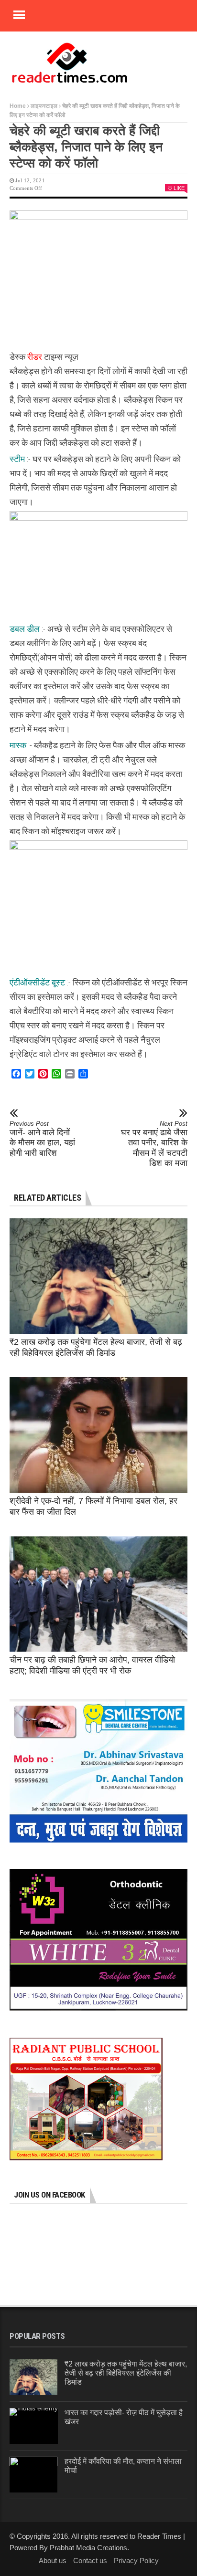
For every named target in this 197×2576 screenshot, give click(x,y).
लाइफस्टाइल (44, 106)
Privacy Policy (136, 2560)
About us (53, 2560)
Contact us (90, 2560)
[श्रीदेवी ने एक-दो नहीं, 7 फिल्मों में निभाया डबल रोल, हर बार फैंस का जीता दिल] (98, 1435)
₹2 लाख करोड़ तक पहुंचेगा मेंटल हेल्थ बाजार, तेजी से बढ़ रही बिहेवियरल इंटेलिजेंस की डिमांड (126, 2373)
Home (18, 106)
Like (179, 188)
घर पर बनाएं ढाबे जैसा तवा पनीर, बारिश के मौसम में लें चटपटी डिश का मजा (154, 1144)
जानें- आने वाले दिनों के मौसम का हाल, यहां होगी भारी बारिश (42, 1139)
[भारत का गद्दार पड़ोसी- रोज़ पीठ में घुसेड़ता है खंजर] (34, 2426)
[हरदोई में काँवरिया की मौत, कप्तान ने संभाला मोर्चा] (33, 2475)
